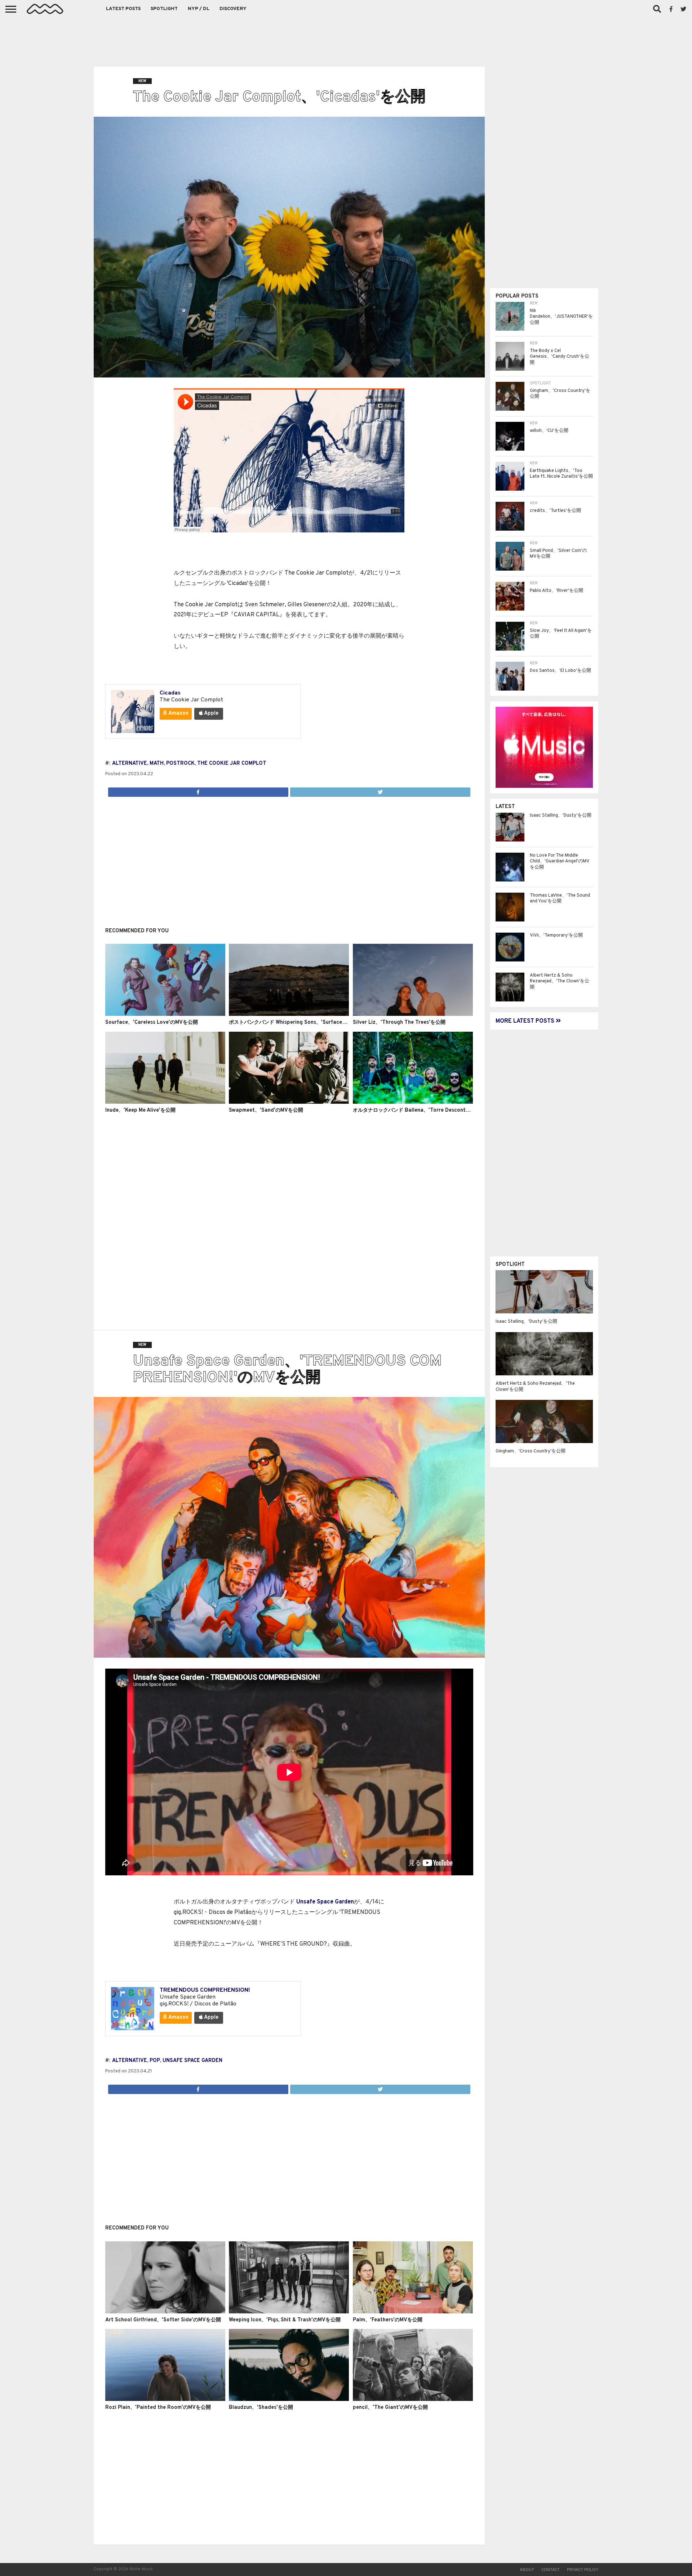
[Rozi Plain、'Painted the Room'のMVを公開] (165, 2399)
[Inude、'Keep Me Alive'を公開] (165, 1102)
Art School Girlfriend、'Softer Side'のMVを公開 (163, 2320)
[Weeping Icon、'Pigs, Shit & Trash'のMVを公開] (289, 2312)
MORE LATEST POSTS (526, 1021)
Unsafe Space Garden (325, 1902)
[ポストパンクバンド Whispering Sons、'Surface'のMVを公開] (289, 1014)
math (157, 764)
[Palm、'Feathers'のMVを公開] (413, 2312)
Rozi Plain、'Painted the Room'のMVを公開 (158, 2408)
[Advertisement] (346, 40)
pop (155, 2061)
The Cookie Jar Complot (232, 764)
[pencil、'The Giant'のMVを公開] (413, 2399)
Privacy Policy (583, 2570)
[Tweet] (380, 790)
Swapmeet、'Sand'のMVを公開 (266, 1110)
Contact (551, 2570)
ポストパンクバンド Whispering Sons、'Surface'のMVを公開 (300, 1023)
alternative (130, 764)
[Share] (198, 790)
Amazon (178, 713)
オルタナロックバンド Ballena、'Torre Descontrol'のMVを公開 (427, 1110)
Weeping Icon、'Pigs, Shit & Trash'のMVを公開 (285, 2320)
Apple (211, 713)
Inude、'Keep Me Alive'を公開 (140, 1110)
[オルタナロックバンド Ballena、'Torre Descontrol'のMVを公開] (413, 1102)
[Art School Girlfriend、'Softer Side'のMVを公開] (165, 2312)
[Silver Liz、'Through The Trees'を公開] (413, 1014)
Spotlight (164, 9)
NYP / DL (199, 9)
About (527, 2570)
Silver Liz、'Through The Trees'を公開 (399, 1023)
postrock (180, 764)
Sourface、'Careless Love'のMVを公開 (152, 1023)
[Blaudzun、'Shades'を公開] (289, 2399)
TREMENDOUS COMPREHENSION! (205, 1990)
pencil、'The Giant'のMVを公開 (390, 2408)
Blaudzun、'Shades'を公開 (261, 2408)
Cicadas (170, 693)
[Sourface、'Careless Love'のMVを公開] (165, 1014)
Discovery (233, 9)
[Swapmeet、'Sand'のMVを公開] (289, 1102)
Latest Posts (123, 9)
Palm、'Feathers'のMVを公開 (388, 2320)
